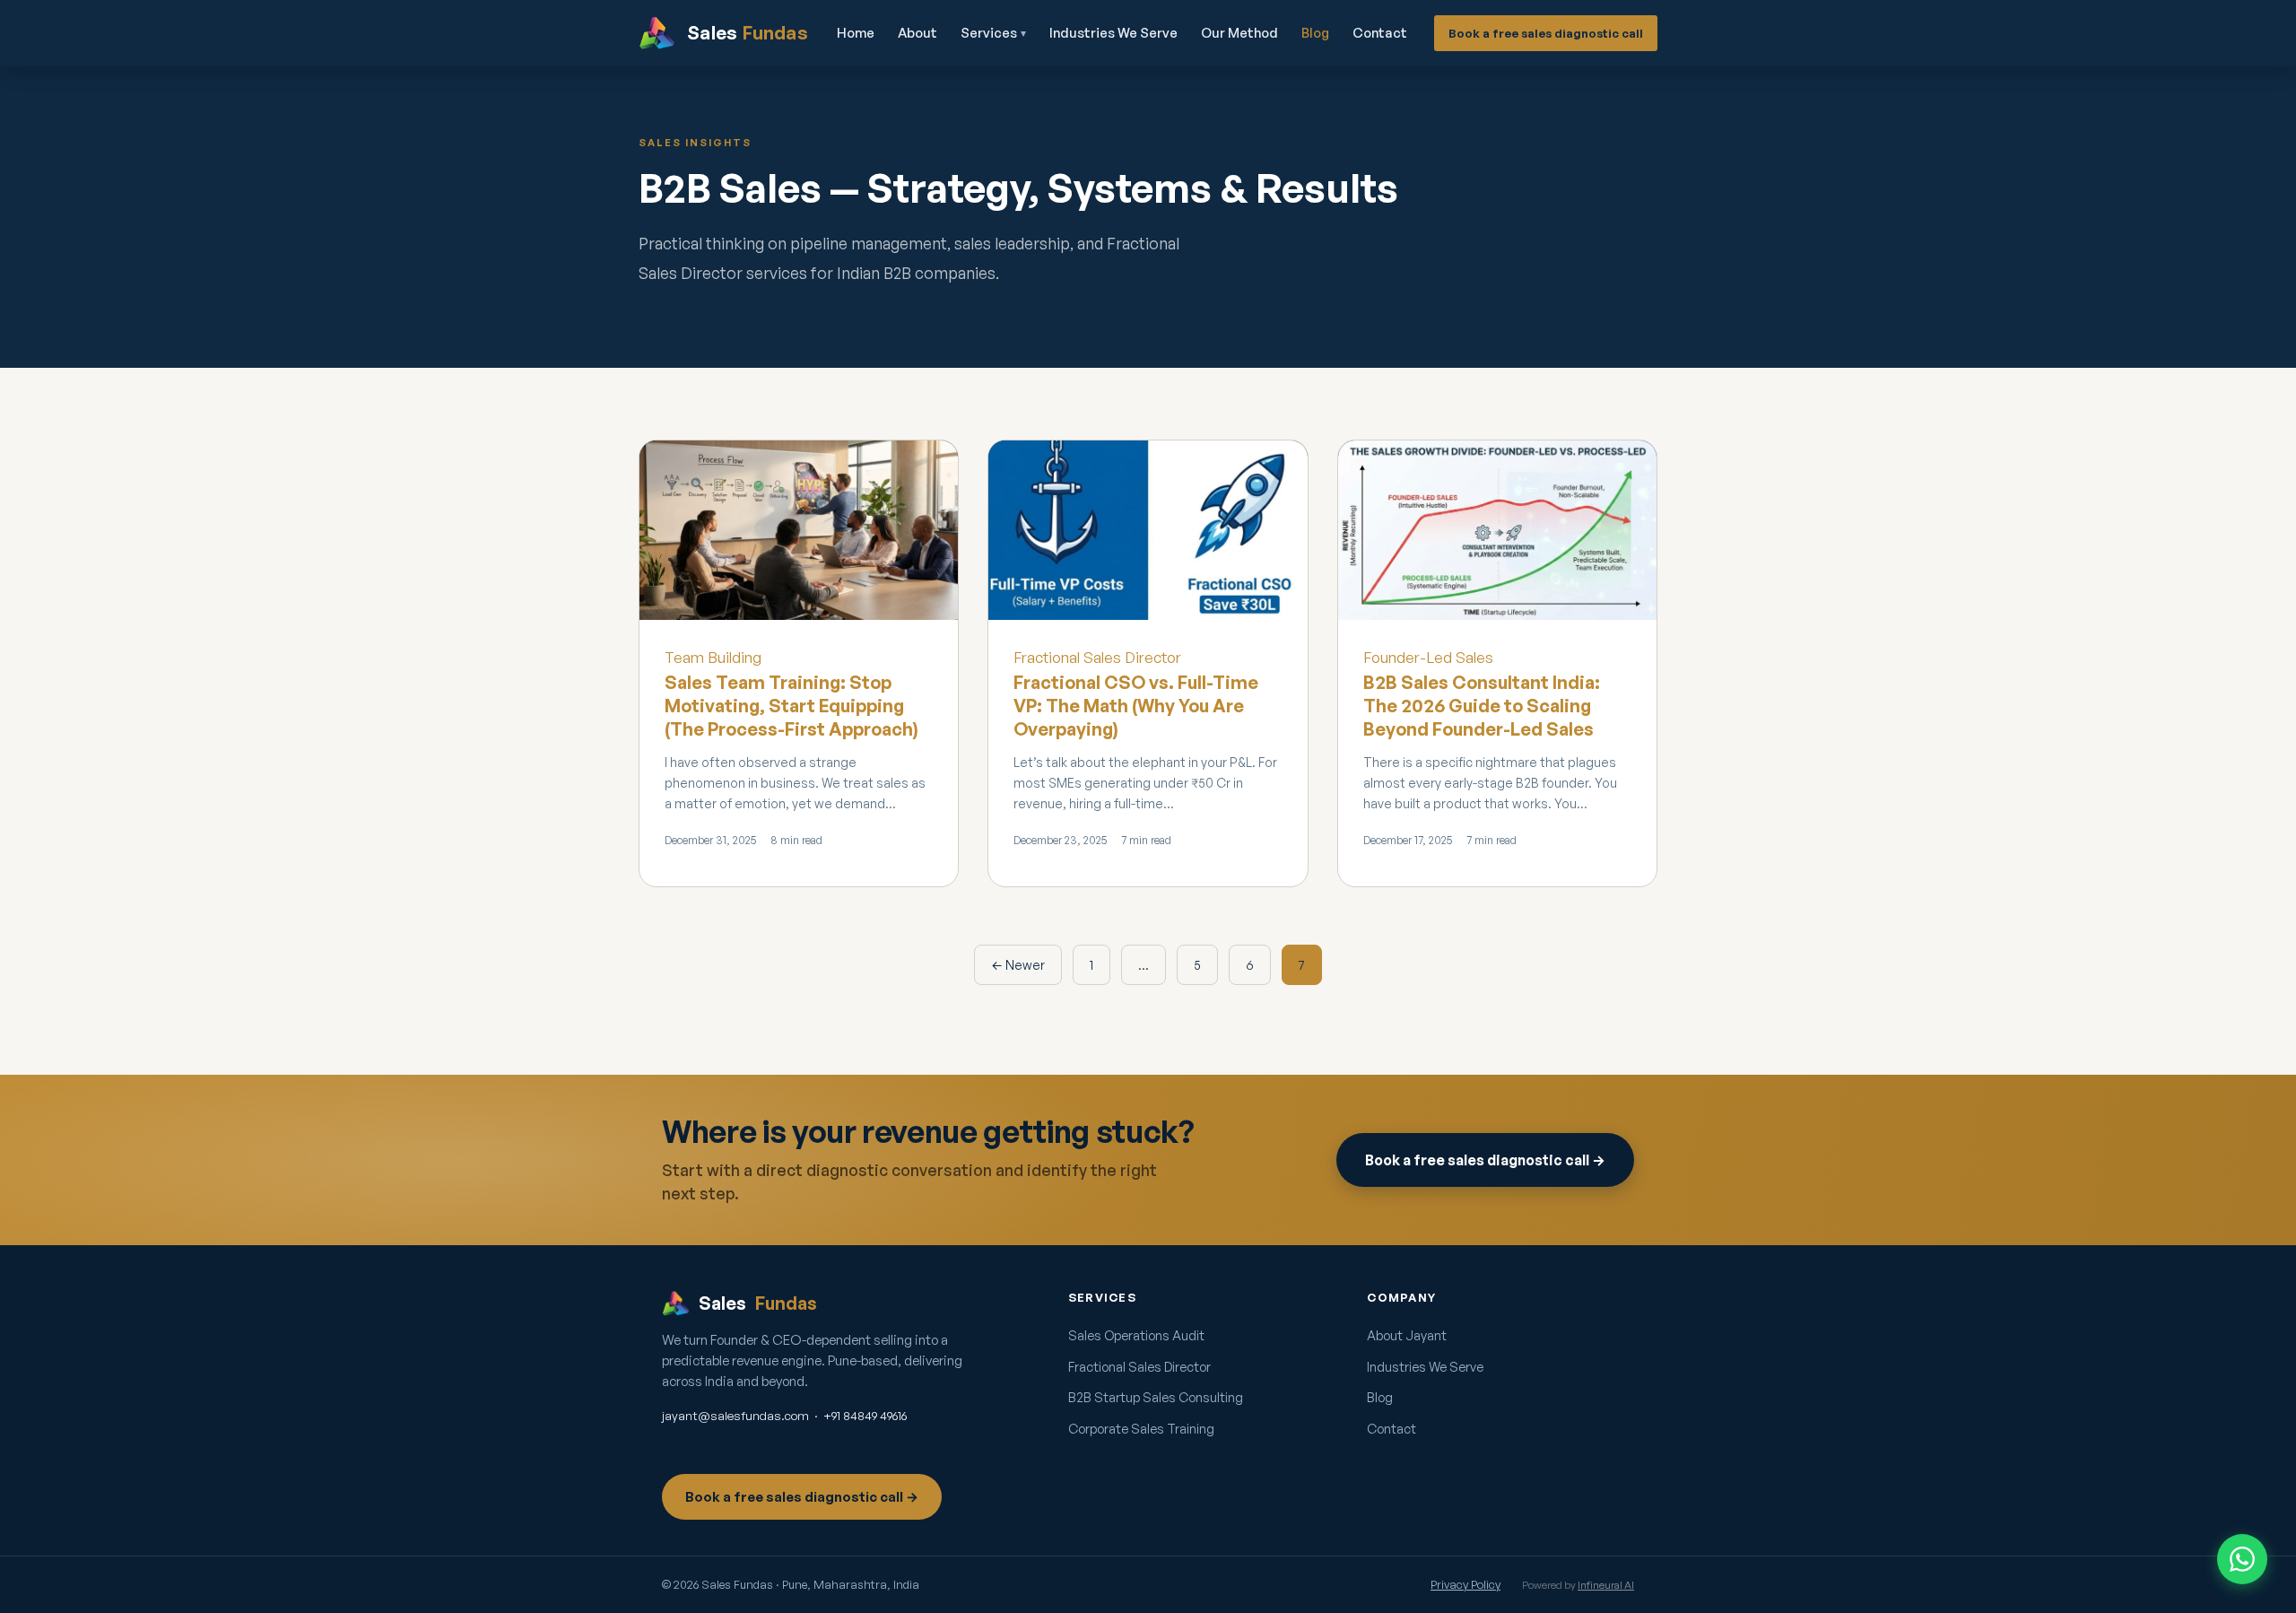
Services (993, 33)
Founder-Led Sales (1428, 657)
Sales (758, 1303)
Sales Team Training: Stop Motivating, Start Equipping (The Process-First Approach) (791, 706)
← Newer (1018, 965)
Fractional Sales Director (1097, 657)
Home (856, 33)
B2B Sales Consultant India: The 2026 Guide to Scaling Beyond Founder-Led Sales (1482, 706)
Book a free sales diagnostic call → (1485, 1160)
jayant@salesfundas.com (735, 1415)
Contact (1380, 33)
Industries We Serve (1113, 33)
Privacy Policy (1465, 1584)
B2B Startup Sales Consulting (1156, 1397)
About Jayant (1407, 1335)
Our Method (1239, 33)
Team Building (713, 657)
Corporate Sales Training (1141, 1428)
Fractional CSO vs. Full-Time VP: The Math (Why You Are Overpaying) (1136, 706)
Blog (1315, 33)
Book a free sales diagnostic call (1546, 33)
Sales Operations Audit (1136, 1335)
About (918, 33)
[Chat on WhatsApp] (2242, 1559)
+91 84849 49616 (865, 1415)
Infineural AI (1606, 1585)
